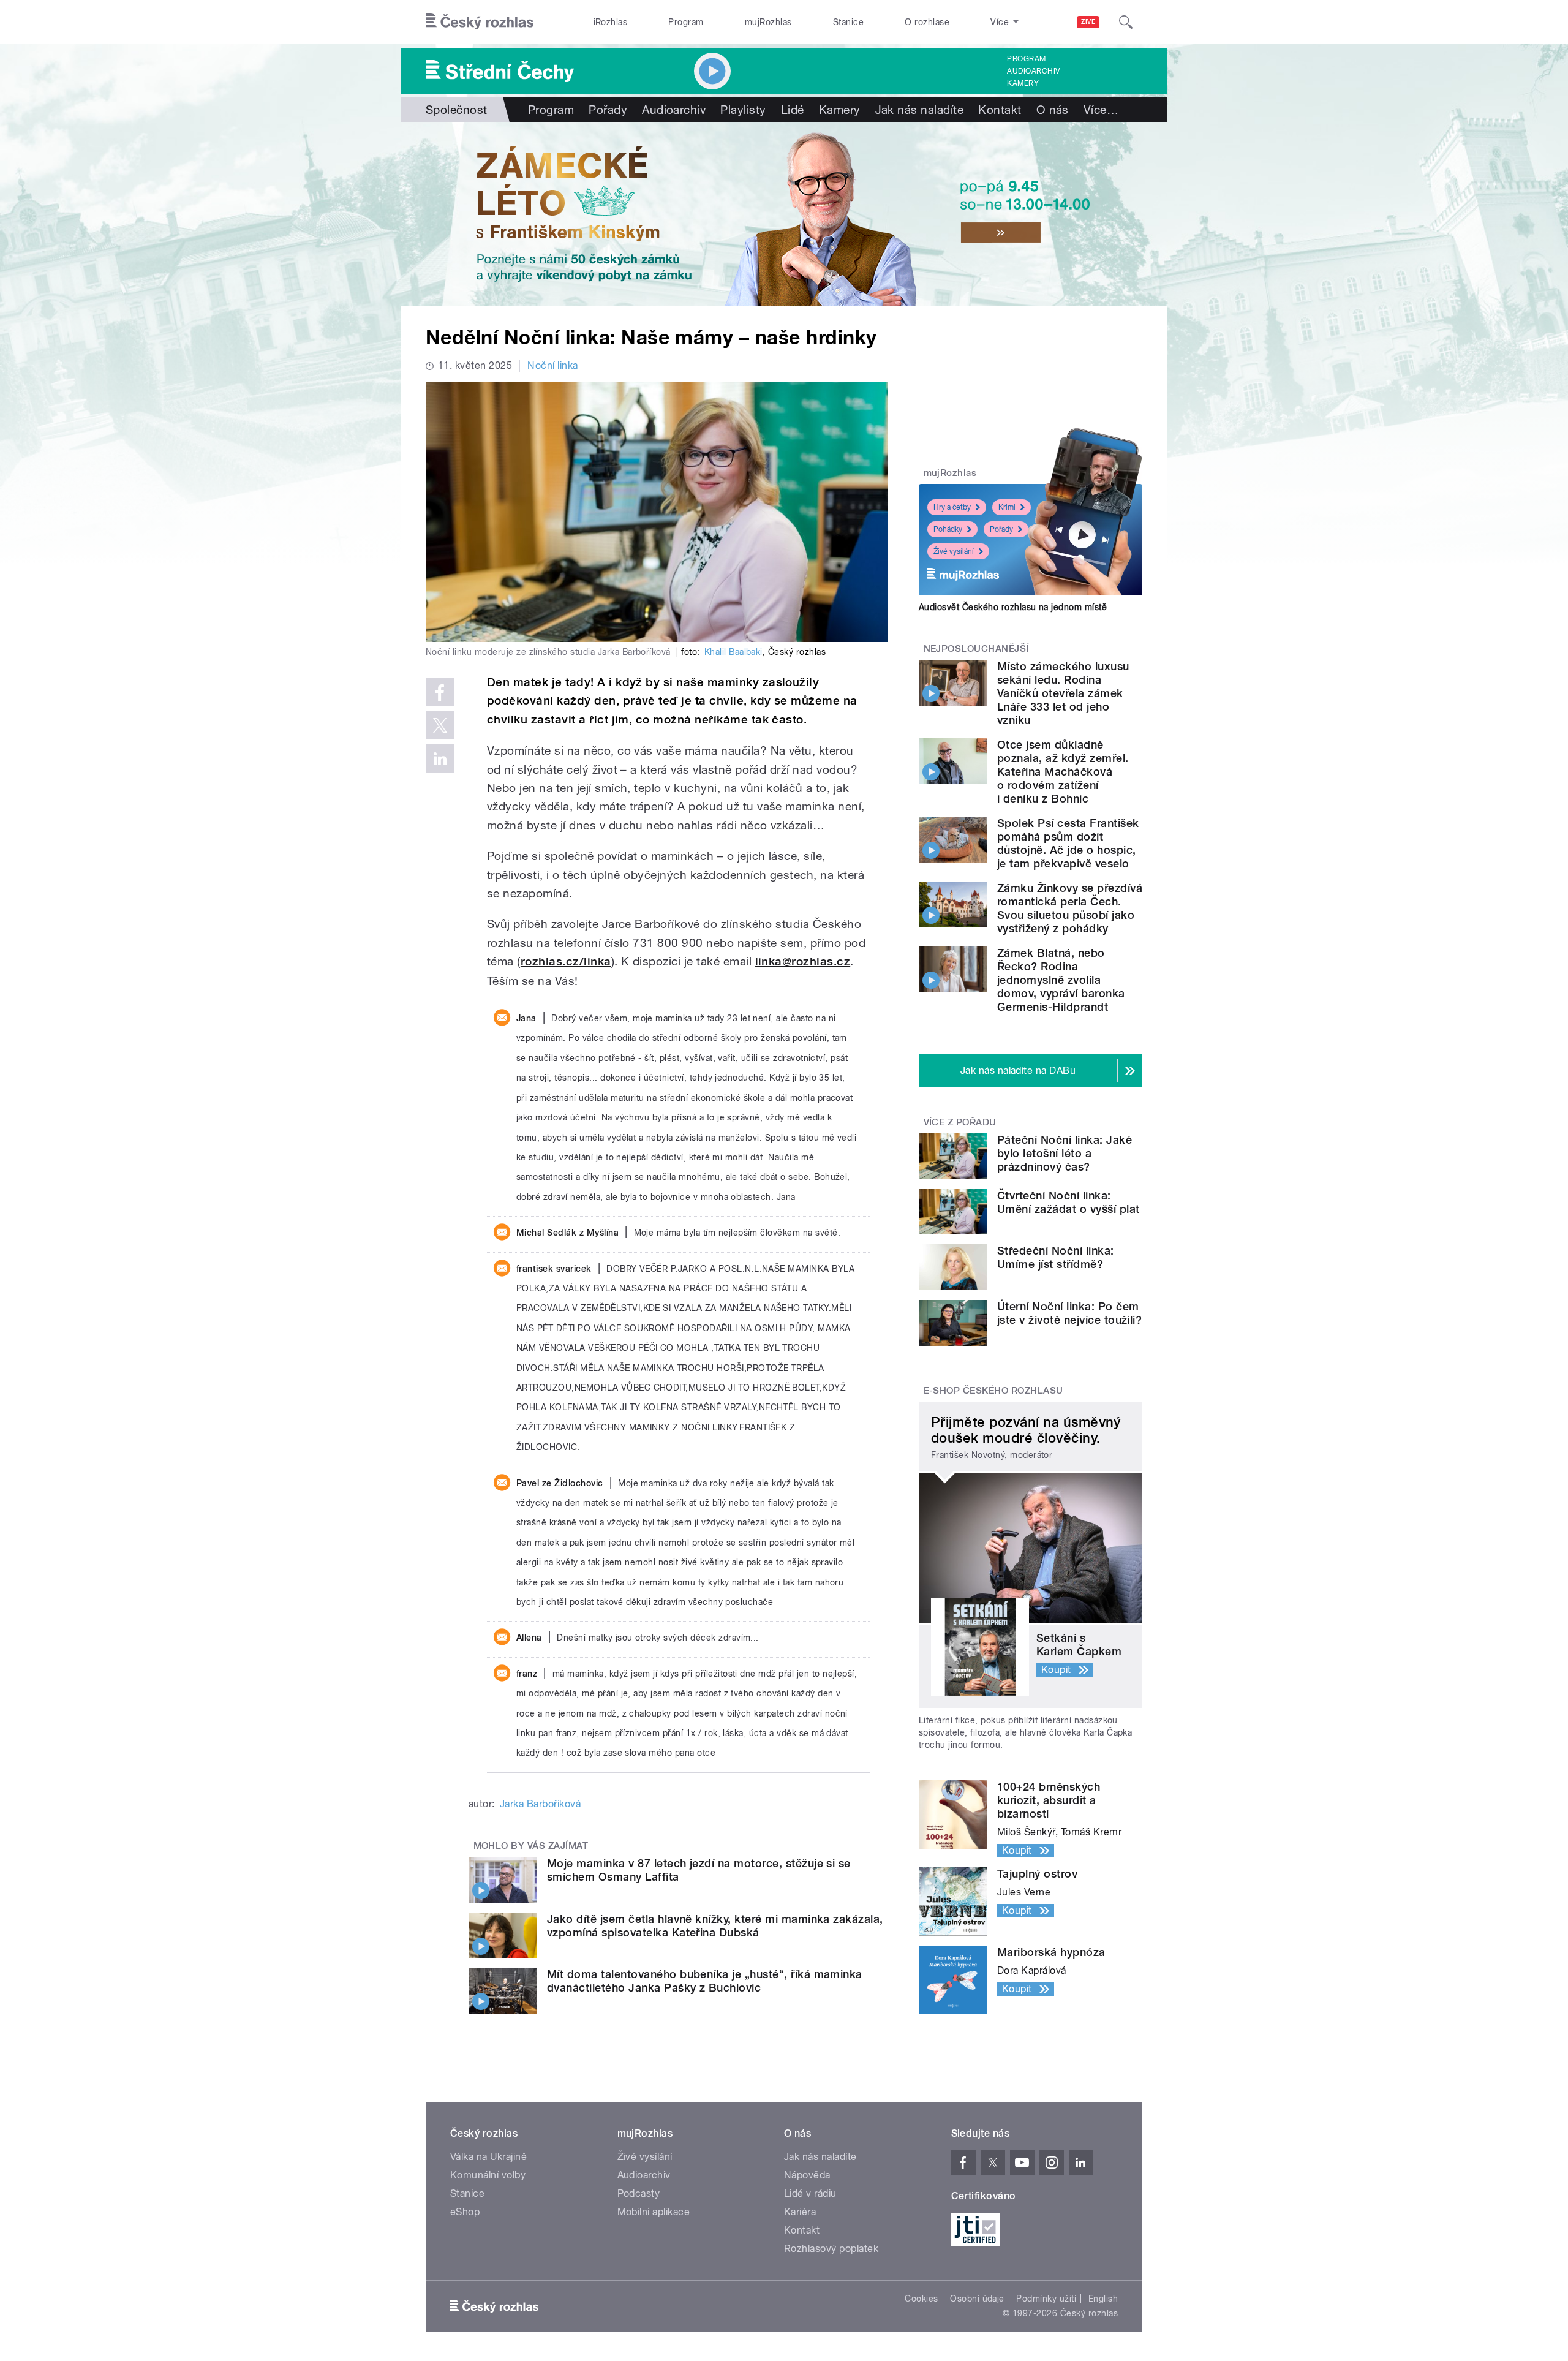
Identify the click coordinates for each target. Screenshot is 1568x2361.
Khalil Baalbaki (733, 652)
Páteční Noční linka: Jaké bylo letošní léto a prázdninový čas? (1065, 1153)
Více (1101, 110)
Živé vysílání (954, 551)
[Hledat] (1126, 22)
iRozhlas (611, 22)
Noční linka (552, 365)
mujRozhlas (768, 22)
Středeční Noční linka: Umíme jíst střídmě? (1056, 1257)
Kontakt (1000, 110)
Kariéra (800, 2212)
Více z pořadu (960, 1122)
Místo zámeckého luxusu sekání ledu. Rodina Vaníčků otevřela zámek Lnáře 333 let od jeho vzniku (1063, 693)
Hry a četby (952, 507)
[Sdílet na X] (440, 725)
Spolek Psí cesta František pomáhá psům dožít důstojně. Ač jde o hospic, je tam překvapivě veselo (1068, 843)
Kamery (1023, 83)
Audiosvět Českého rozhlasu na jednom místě (1013, 607)
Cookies (921, 2299)
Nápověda (807, 2175)
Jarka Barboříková (540, 1804)
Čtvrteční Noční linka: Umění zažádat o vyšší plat (1068, 1202)
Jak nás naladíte (920, 110)
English (1103, 2299)
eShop (465, 2212)
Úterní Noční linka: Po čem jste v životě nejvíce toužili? (1069, 1313)
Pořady (608, 110)
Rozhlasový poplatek (831, 2249)
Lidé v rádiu (810, 2193)
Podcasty (639, 2193)
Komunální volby (488, 2175)
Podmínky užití (1046, 2299)
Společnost (457, 110)
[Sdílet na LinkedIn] (440, 758)
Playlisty (743, 110)
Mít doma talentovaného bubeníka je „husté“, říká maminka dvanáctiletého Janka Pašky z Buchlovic (705, 1981)
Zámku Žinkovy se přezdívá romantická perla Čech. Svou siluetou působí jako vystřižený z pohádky (1070, 908)
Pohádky (948, 529)
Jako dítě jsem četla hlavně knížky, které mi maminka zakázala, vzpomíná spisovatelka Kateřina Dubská (715, 1926)
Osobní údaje (977, 2299)
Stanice (848, 22)
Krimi (1007, 507)
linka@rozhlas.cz (803, 961)
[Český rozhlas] (480, 22)
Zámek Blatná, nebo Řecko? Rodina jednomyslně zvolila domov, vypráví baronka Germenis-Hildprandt (1061, 980)
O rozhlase (927, 22)
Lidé (793, 110)
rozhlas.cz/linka (566, 961)
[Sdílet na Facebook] (440, 692)
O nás (1053, 110)
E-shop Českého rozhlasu (993, 1391)
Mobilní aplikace (654, 2212)
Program (686, 22)
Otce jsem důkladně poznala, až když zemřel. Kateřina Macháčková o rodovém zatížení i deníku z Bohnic (1063, 772)
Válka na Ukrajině (488, 2157)
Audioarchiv (1033, 71)
